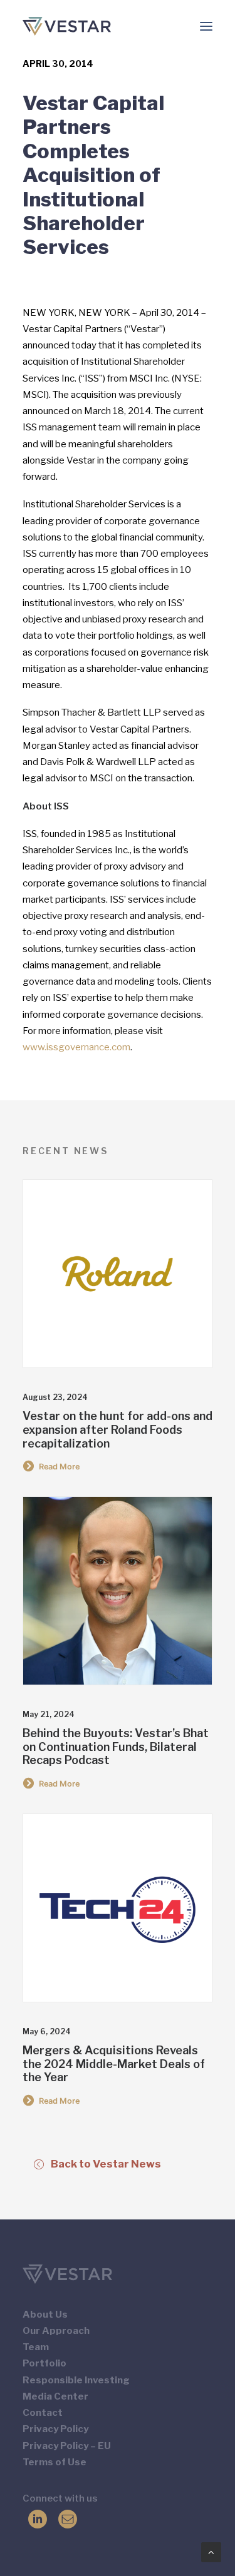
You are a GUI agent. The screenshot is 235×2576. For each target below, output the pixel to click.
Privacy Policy (55, 2429)
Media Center (55, 2396)
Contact (43, 2413)
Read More (60, 1467)
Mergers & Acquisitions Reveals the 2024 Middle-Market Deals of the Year (114, 2064)
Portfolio (44, 2363)
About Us (45, 2315)
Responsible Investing (76, 2380)
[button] (206, 26)
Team (36, 2347)
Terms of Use (55, 2462)
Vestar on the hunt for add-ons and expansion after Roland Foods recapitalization (118, 1429)
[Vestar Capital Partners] (67, 26)
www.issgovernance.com (76, 1047)
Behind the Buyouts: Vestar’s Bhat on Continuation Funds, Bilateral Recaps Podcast (116, 1747)
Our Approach (56, 2331)
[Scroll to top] (211, 2552)
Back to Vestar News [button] (106, 2164)
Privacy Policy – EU (67, 2446)
